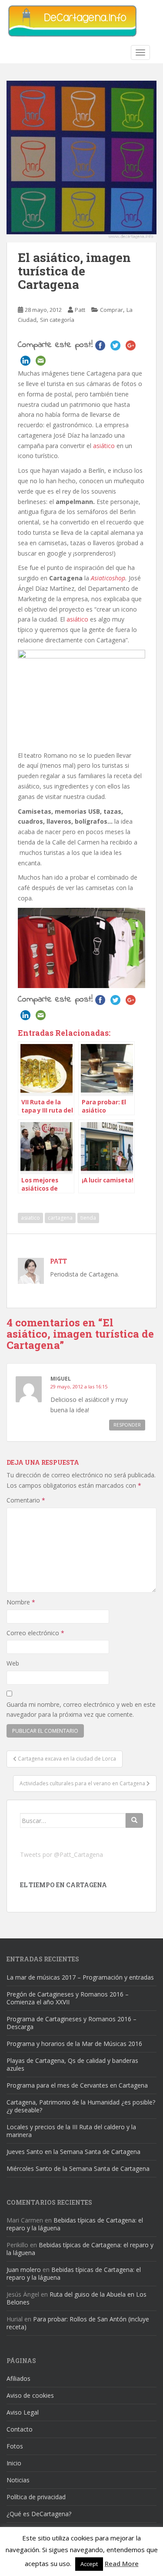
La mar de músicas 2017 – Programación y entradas (80, 1977)
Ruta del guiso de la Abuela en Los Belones (77, 2298)
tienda (88, 1218)
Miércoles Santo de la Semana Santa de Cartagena (78, 2168)
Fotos (15, 2446)
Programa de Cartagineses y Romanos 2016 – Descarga (72, 2023)
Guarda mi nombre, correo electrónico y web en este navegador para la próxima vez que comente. (81, 1710)
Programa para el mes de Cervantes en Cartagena (77, 2085)
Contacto (20, 2429)
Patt (80, 310)
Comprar (111, 310)
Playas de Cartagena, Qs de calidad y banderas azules (72, 2064)
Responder (127, 1425)
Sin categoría (57, 320)
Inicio (14, 2463)
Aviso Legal (23, 2412)
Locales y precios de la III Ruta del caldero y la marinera (71, 2131)
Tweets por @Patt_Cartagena (62, 1854)
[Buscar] (134, 1820)
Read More (122, 2563)
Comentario (26, 1500)
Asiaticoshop (108, 578)
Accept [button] (89, 2564)
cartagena (60, 1218)
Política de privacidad (36, 2497)
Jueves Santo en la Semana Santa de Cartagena (73, 2152)
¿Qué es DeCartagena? (39, 2514)
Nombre (21, 1602)
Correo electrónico (35, 1633)
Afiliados (18, 2378)
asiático (104, 446)
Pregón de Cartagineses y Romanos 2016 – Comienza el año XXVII (68, 1998)
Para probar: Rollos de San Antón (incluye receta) (78, 2323)
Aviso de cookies (30, 2395)
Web (13, 1663)
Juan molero (24, 2270)
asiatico (30, 1218)
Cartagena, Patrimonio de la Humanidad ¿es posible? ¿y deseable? (81, 2106)
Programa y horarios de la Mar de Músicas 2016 (74, 2044)
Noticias (18, 2480)
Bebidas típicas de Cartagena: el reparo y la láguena (75, 2224)
